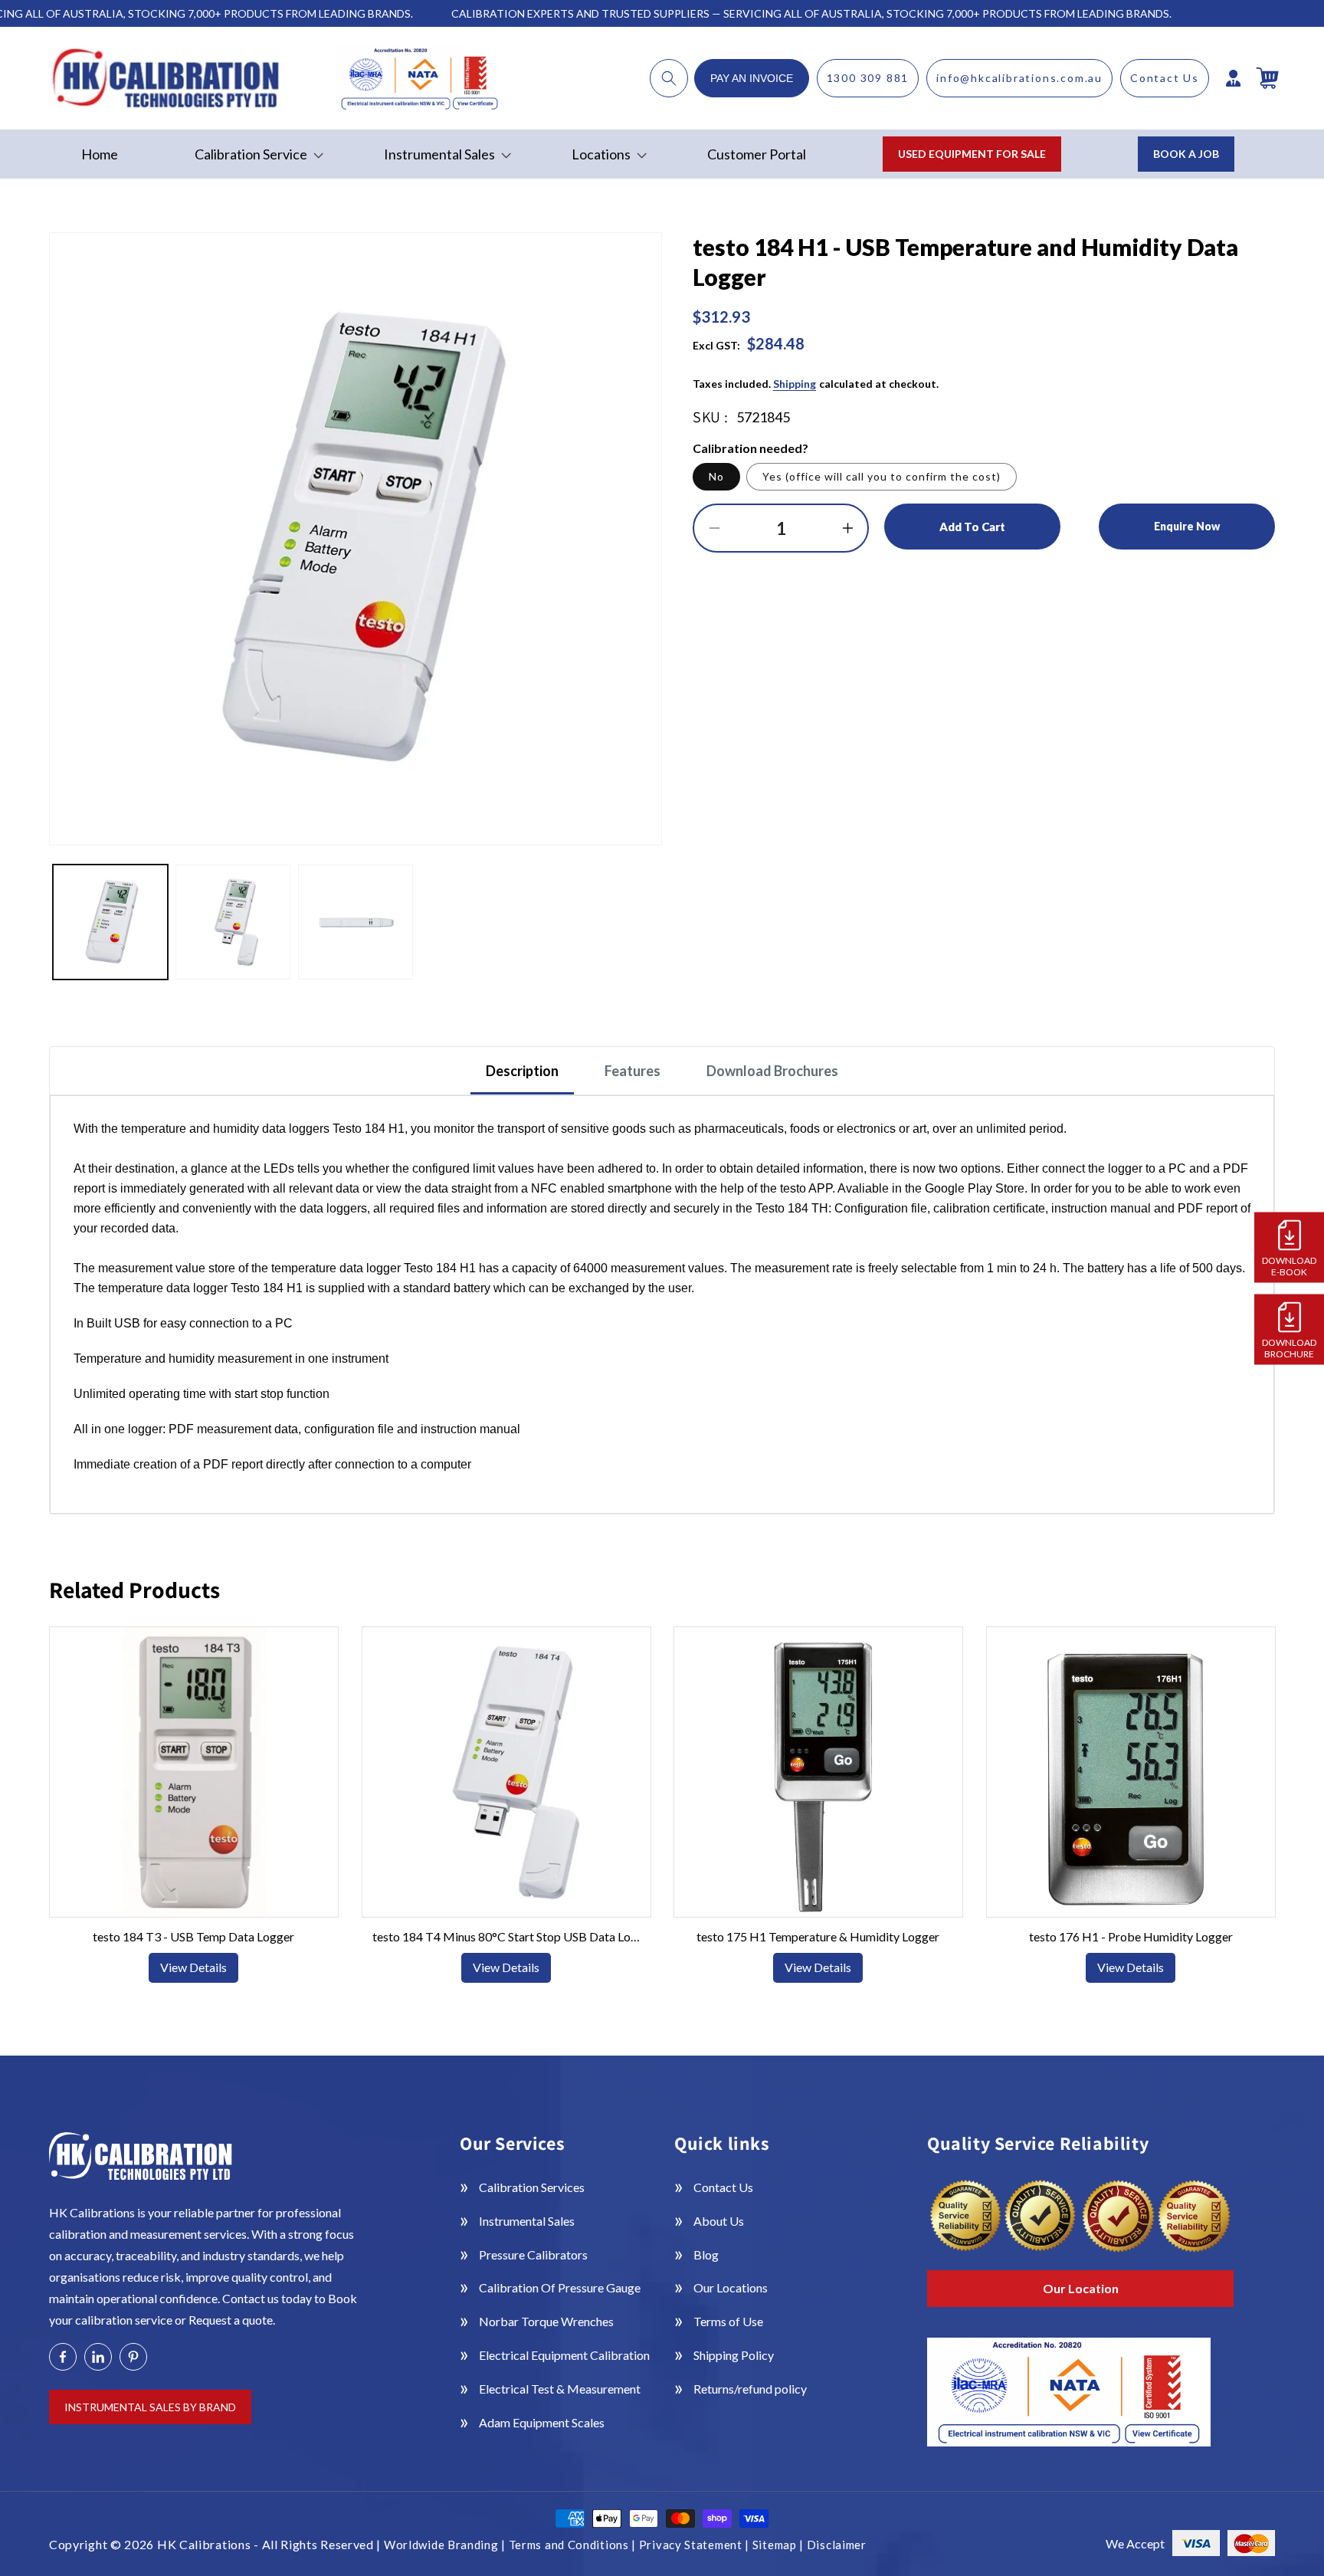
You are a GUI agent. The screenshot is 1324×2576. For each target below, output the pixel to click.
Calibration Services (532, 2187)
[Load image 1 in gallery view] (110, 922)
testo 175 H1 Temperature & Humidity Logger (818, 1936)
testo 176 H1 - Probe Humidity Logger (1130, 1936)
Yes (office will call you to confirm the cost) (882, 476)
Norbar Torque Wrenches (546, 2321)
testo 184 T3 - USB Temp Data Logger (193, 1936)
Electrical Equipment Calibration (564, 2355)
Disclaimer (837, 2545)
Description (522, 1071)
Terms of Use (728, 2321)
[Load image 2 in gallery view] (233, 922)
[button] (669, 78)
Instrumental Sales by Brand (150, 2407)
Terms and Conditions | (574, 2545)
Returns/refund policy (750, 2389)
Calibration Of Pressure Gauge (560, 2287)
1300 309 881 (868, 78)
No (716, 476)
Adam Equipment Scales (542, 2422)
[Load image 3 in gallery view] (356, 922)
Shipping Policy (734, 2355)
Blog (706, 2254)
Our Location (1081, 2288)
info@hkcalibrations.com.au (1019, 78)
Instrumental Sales (527, 2221)
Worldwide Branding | (446, 2545)
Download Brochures (772, 1071)
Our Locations (731, 2287)
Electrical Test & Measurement (560, 2389)
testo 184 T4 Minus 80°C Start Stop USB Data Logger (506, 1936)
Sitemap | (780, 2545)
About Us (719, 2221)
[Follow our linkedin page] (98, 2357)
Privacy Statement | (696, 2545)
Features (633, 1071)
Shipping (795, 384)
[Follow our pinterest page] (133, 2357)
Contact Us (1165, 78)
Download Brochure (1289, 1347)
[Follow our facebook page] (63, 2357)
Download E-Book (1289, 1265)
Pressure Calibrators (533, 2254)
